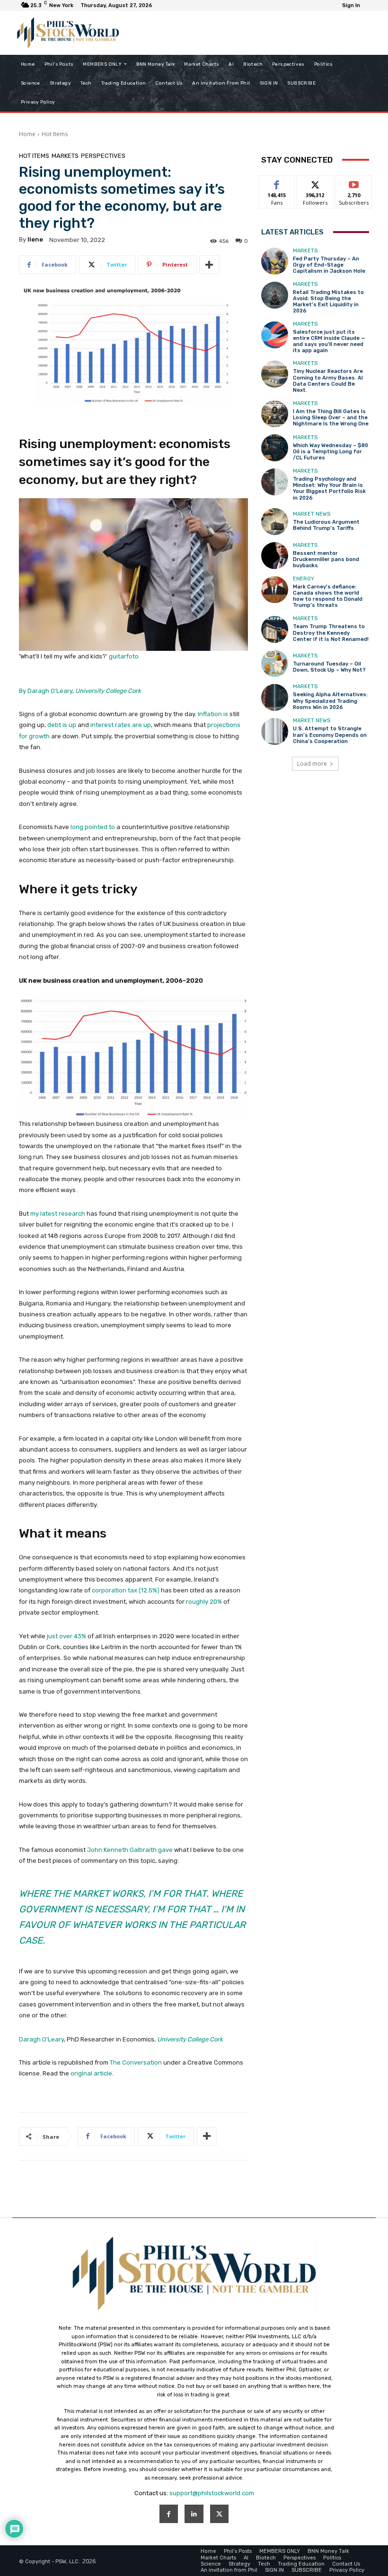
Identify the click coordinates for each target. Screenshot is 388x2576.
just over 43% (66, 1636)
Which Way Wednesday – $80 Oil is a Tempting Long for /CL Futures (331, 452)
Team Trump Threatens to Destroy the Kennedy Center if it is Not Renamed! (331, 633)
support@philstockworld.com (212, 2493)
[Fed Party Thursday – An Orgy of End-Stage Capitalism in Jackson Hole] (275, 261)
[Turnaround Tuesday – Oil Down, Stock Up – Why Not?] (275, 663)
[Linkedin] (194, 2514)
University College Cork (108, 691)
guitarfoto (124, 656)
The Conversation (136, 2062)
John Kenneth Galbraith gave (130, 1850)
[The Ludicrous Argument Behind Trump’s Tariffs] (275, 522)
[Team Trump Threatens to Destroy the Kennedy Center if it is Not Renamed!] (275, 629)
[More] (209, 265)
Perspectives (103, 156)
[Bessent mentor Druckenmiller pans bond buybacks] (275, 556)
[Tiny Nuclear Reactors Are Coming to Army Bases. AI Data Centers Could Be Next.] (275, 374)
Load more (312, 764)
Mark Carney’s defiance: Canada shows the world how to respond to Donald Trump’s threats (328, 596)
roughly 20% (204, 1602)
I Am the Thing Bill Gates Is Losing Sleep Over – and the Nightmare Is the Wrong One (331, 418)
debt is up (62, 725)
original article (91, 2073)
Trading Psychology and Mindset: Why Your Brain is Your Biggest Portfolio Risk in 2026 (329, 488)
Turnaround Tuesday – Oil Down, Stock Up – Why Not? (329, 667)
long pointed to (93, 827)
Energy (304, 579)
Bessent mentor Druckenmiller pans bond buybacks (326, 559)
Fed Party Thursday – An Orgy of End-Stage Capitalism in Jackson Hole (329, 265)
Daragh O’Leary (41, 2039)
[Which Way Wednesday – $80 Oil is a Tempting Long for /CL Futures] (275, 448)
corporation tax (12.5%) (126, 1590)
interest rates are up (121, 725)
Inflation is (213, 714)
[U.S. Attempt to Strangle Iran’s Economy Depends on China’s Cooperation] (275, 731)
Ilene (35, 239)
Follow (315, 183)
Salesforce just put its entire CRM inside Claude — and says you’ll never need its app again (329, 341)
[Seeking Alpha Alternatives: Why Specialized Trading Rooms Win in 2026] (275, 697)
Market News (312, 514)
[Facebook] (169, 2514)
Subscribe (354, 183)
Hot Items (55, 134)
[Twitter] (219, 2514)
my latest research (58, 1214)
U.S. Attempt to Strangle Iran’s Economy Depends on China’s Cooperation (330, 735)
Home (27, 134)
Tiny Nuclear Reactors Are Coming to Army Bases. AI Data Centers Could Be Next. (328, 381)
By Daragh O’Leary (46, 691)
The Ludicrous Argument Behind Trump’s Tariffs (326, 525)
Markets (65, 156)
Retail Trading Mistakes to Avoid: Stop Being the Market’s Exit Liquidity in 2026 (328, 302)
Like (277, 183)
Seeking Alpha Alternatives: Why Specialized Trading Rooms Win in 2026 (330, 701)
